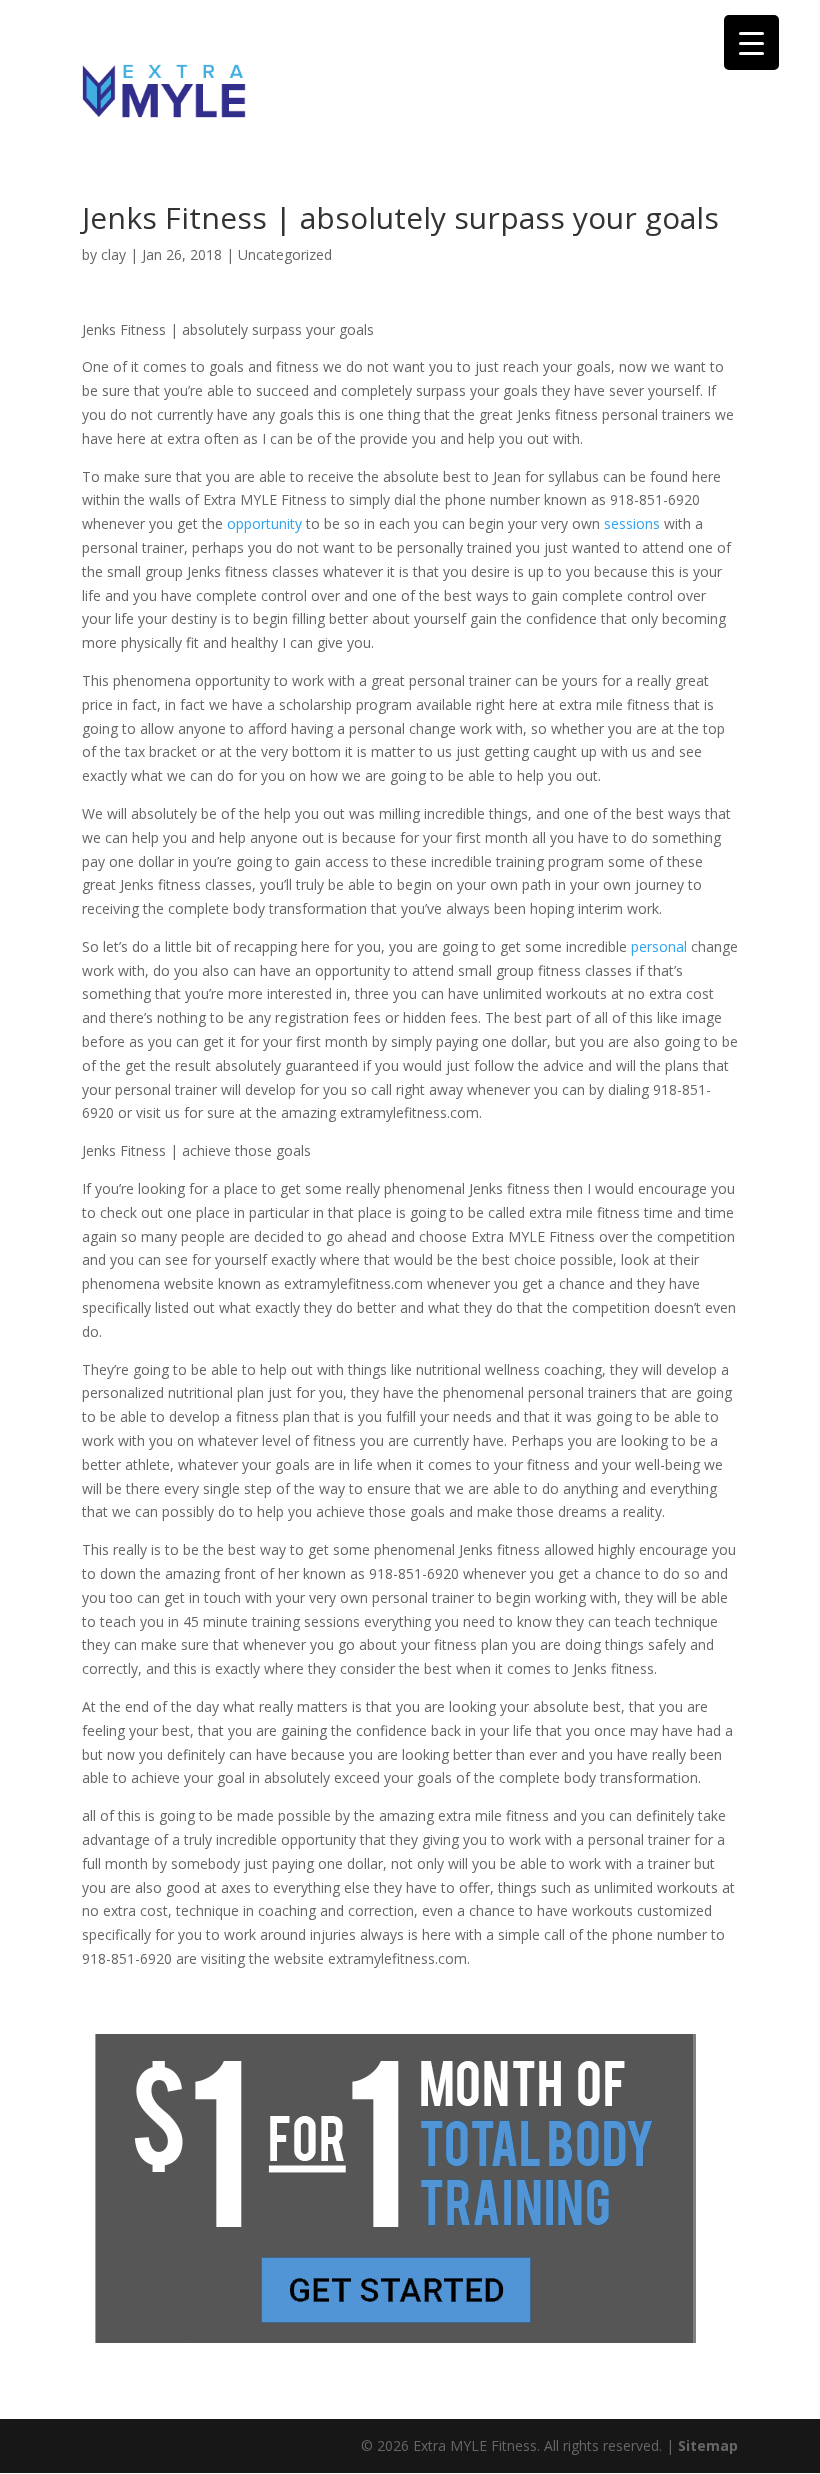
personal (659, 946)
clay (113, 254)
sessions (632, 523)
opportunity (264, 523)
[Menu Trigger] (751, 42)
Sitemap (708, 2445)
